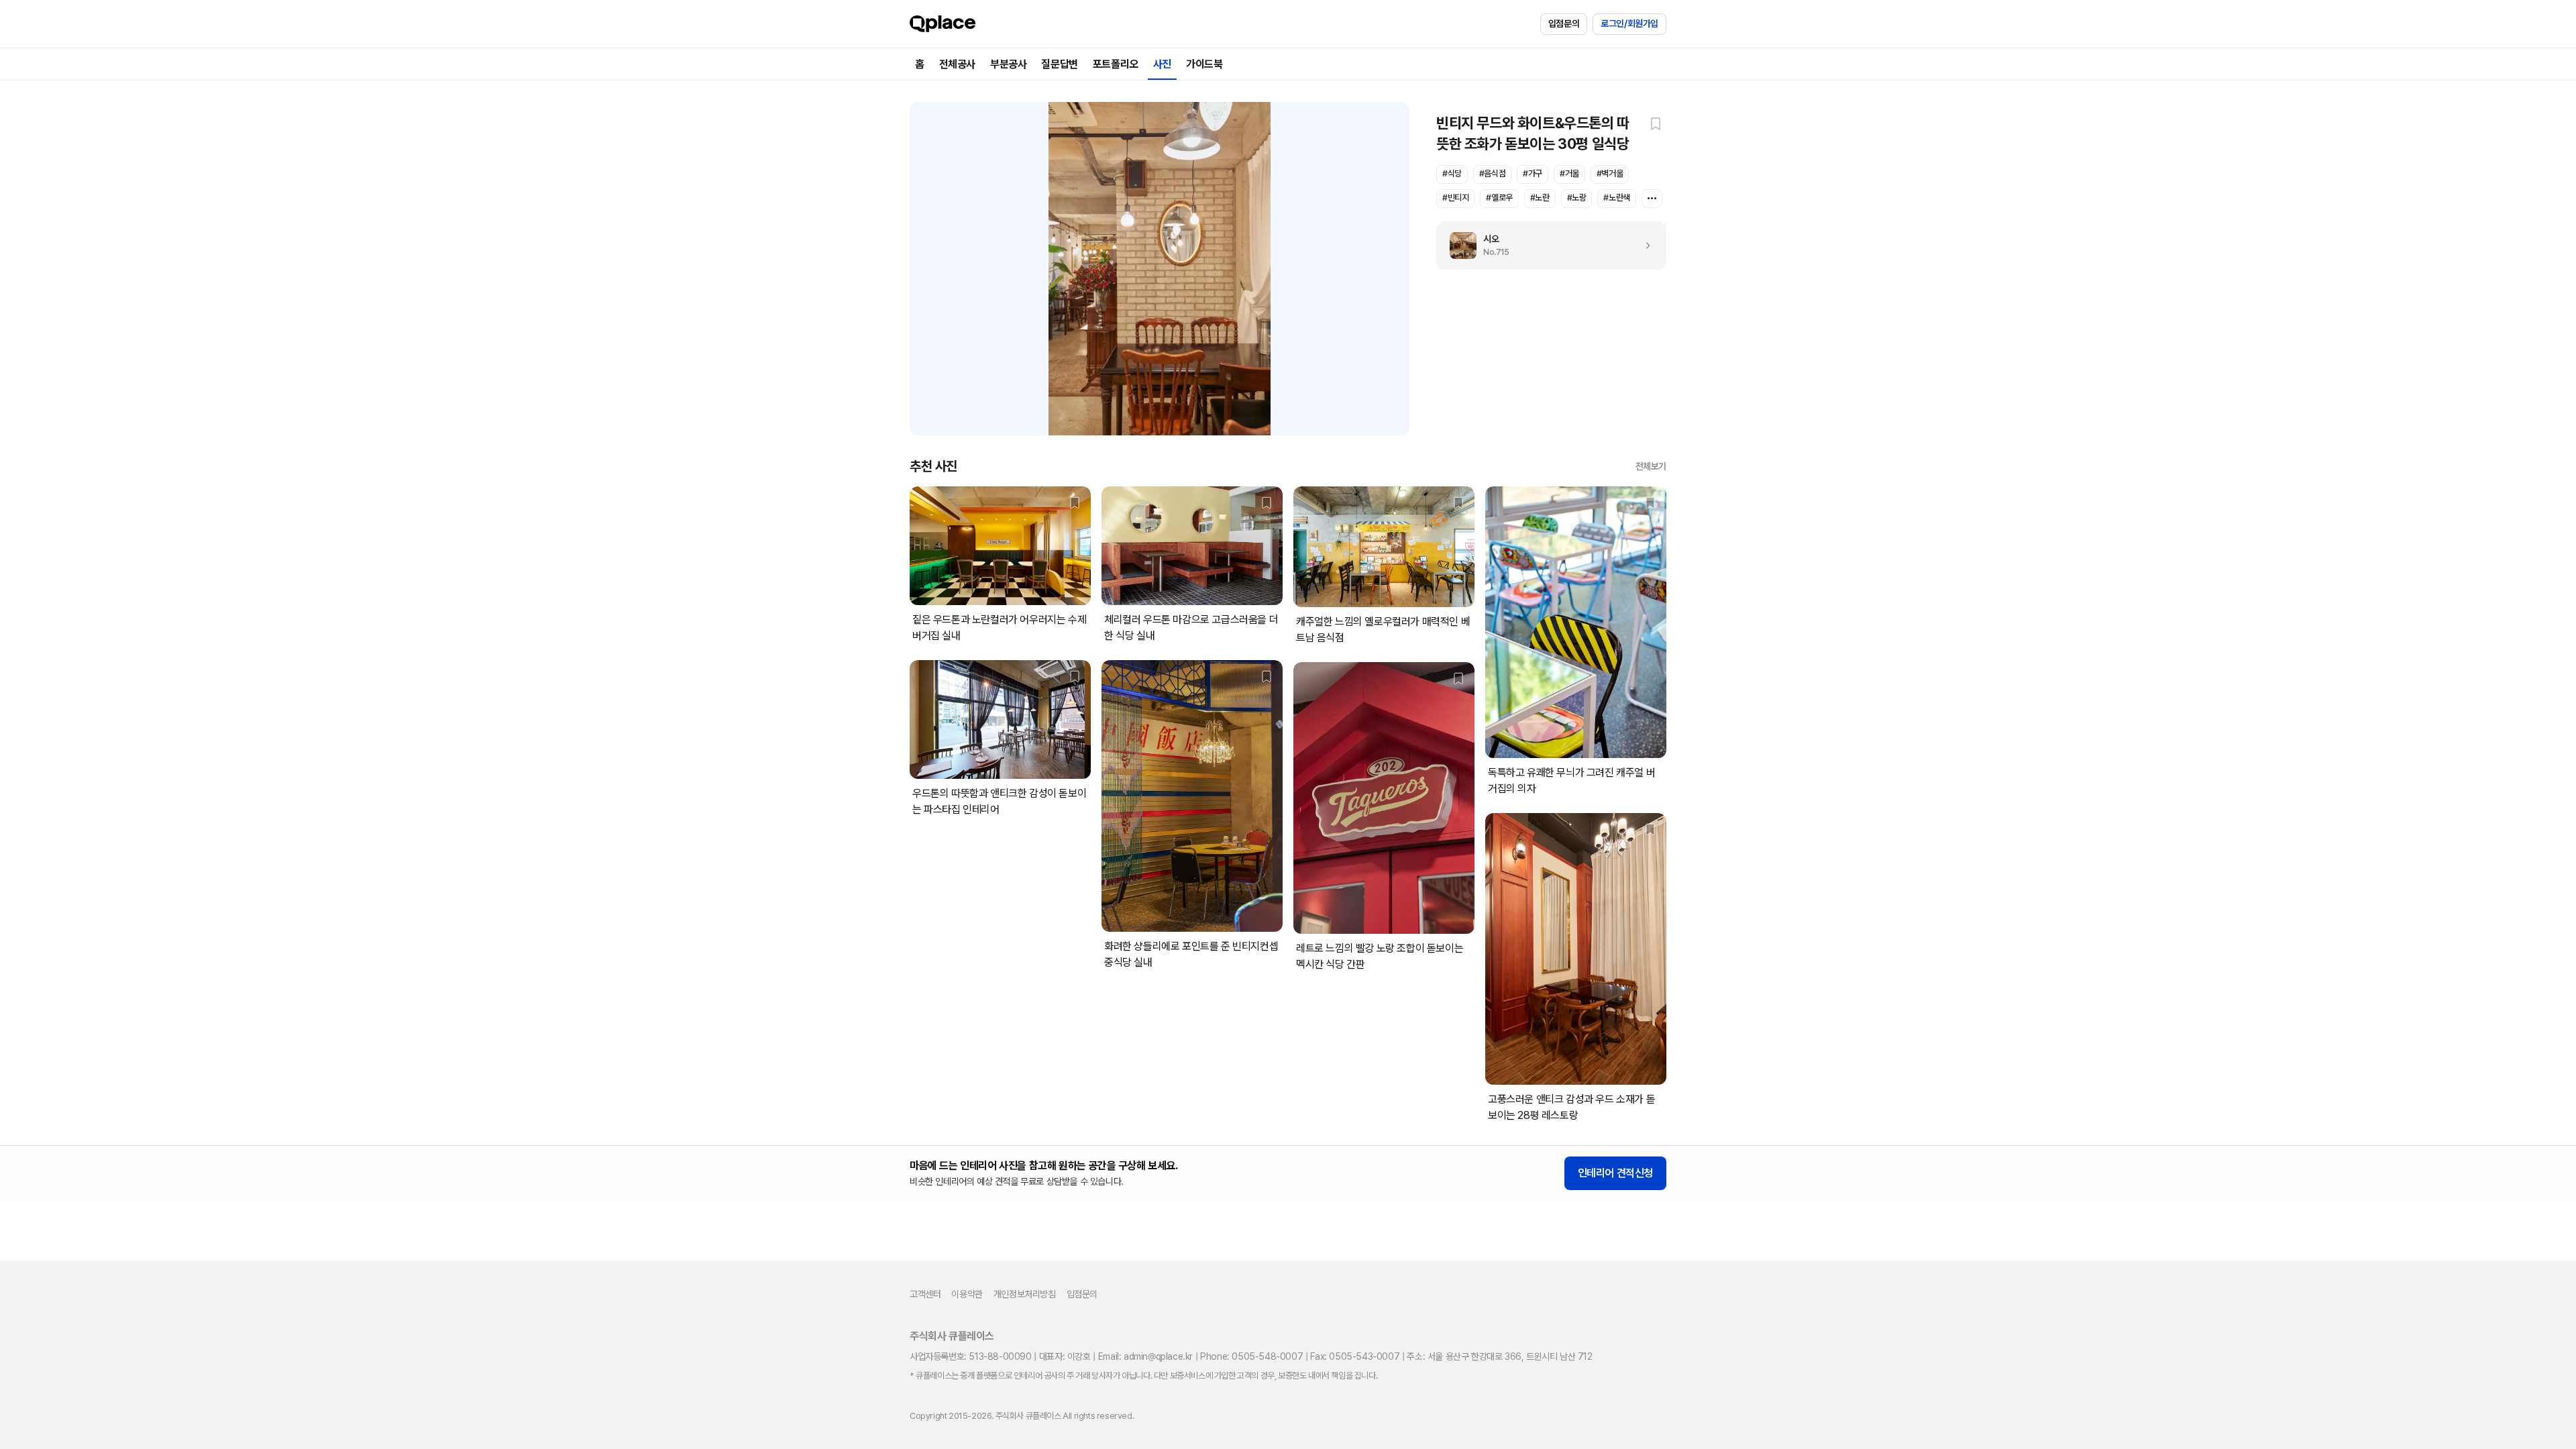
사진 (1162, 64)
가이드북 (1204, 64)
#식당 (1452, 173)
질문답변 (1059, 64)
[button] (1656, 123)
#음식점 (1492, 173)
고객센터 (925, 1294)
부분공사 (1008, 64)
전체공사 (957, 64)
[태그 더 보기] (1652, 199)
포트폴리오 (1116, 64)
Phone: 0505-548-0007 (1251, 1356)
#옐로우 (1499, 198)
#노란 (1540, 198)
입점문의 (1564, 23)
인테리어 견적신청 (1615, 1173)
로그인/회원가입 (1629, 23)
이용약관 (967, 1294)
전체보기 (1651, 466)
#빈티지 (1455, 198)
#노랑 (1577, 198)
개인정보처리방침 (1025, 1294)
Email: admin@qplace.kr (1145, 1356)
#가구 (1533, 173)
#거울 (1569, 173)
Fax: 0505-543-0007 (1355, 1356)
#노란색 (1616, 198)
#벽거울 (1610, 173)
